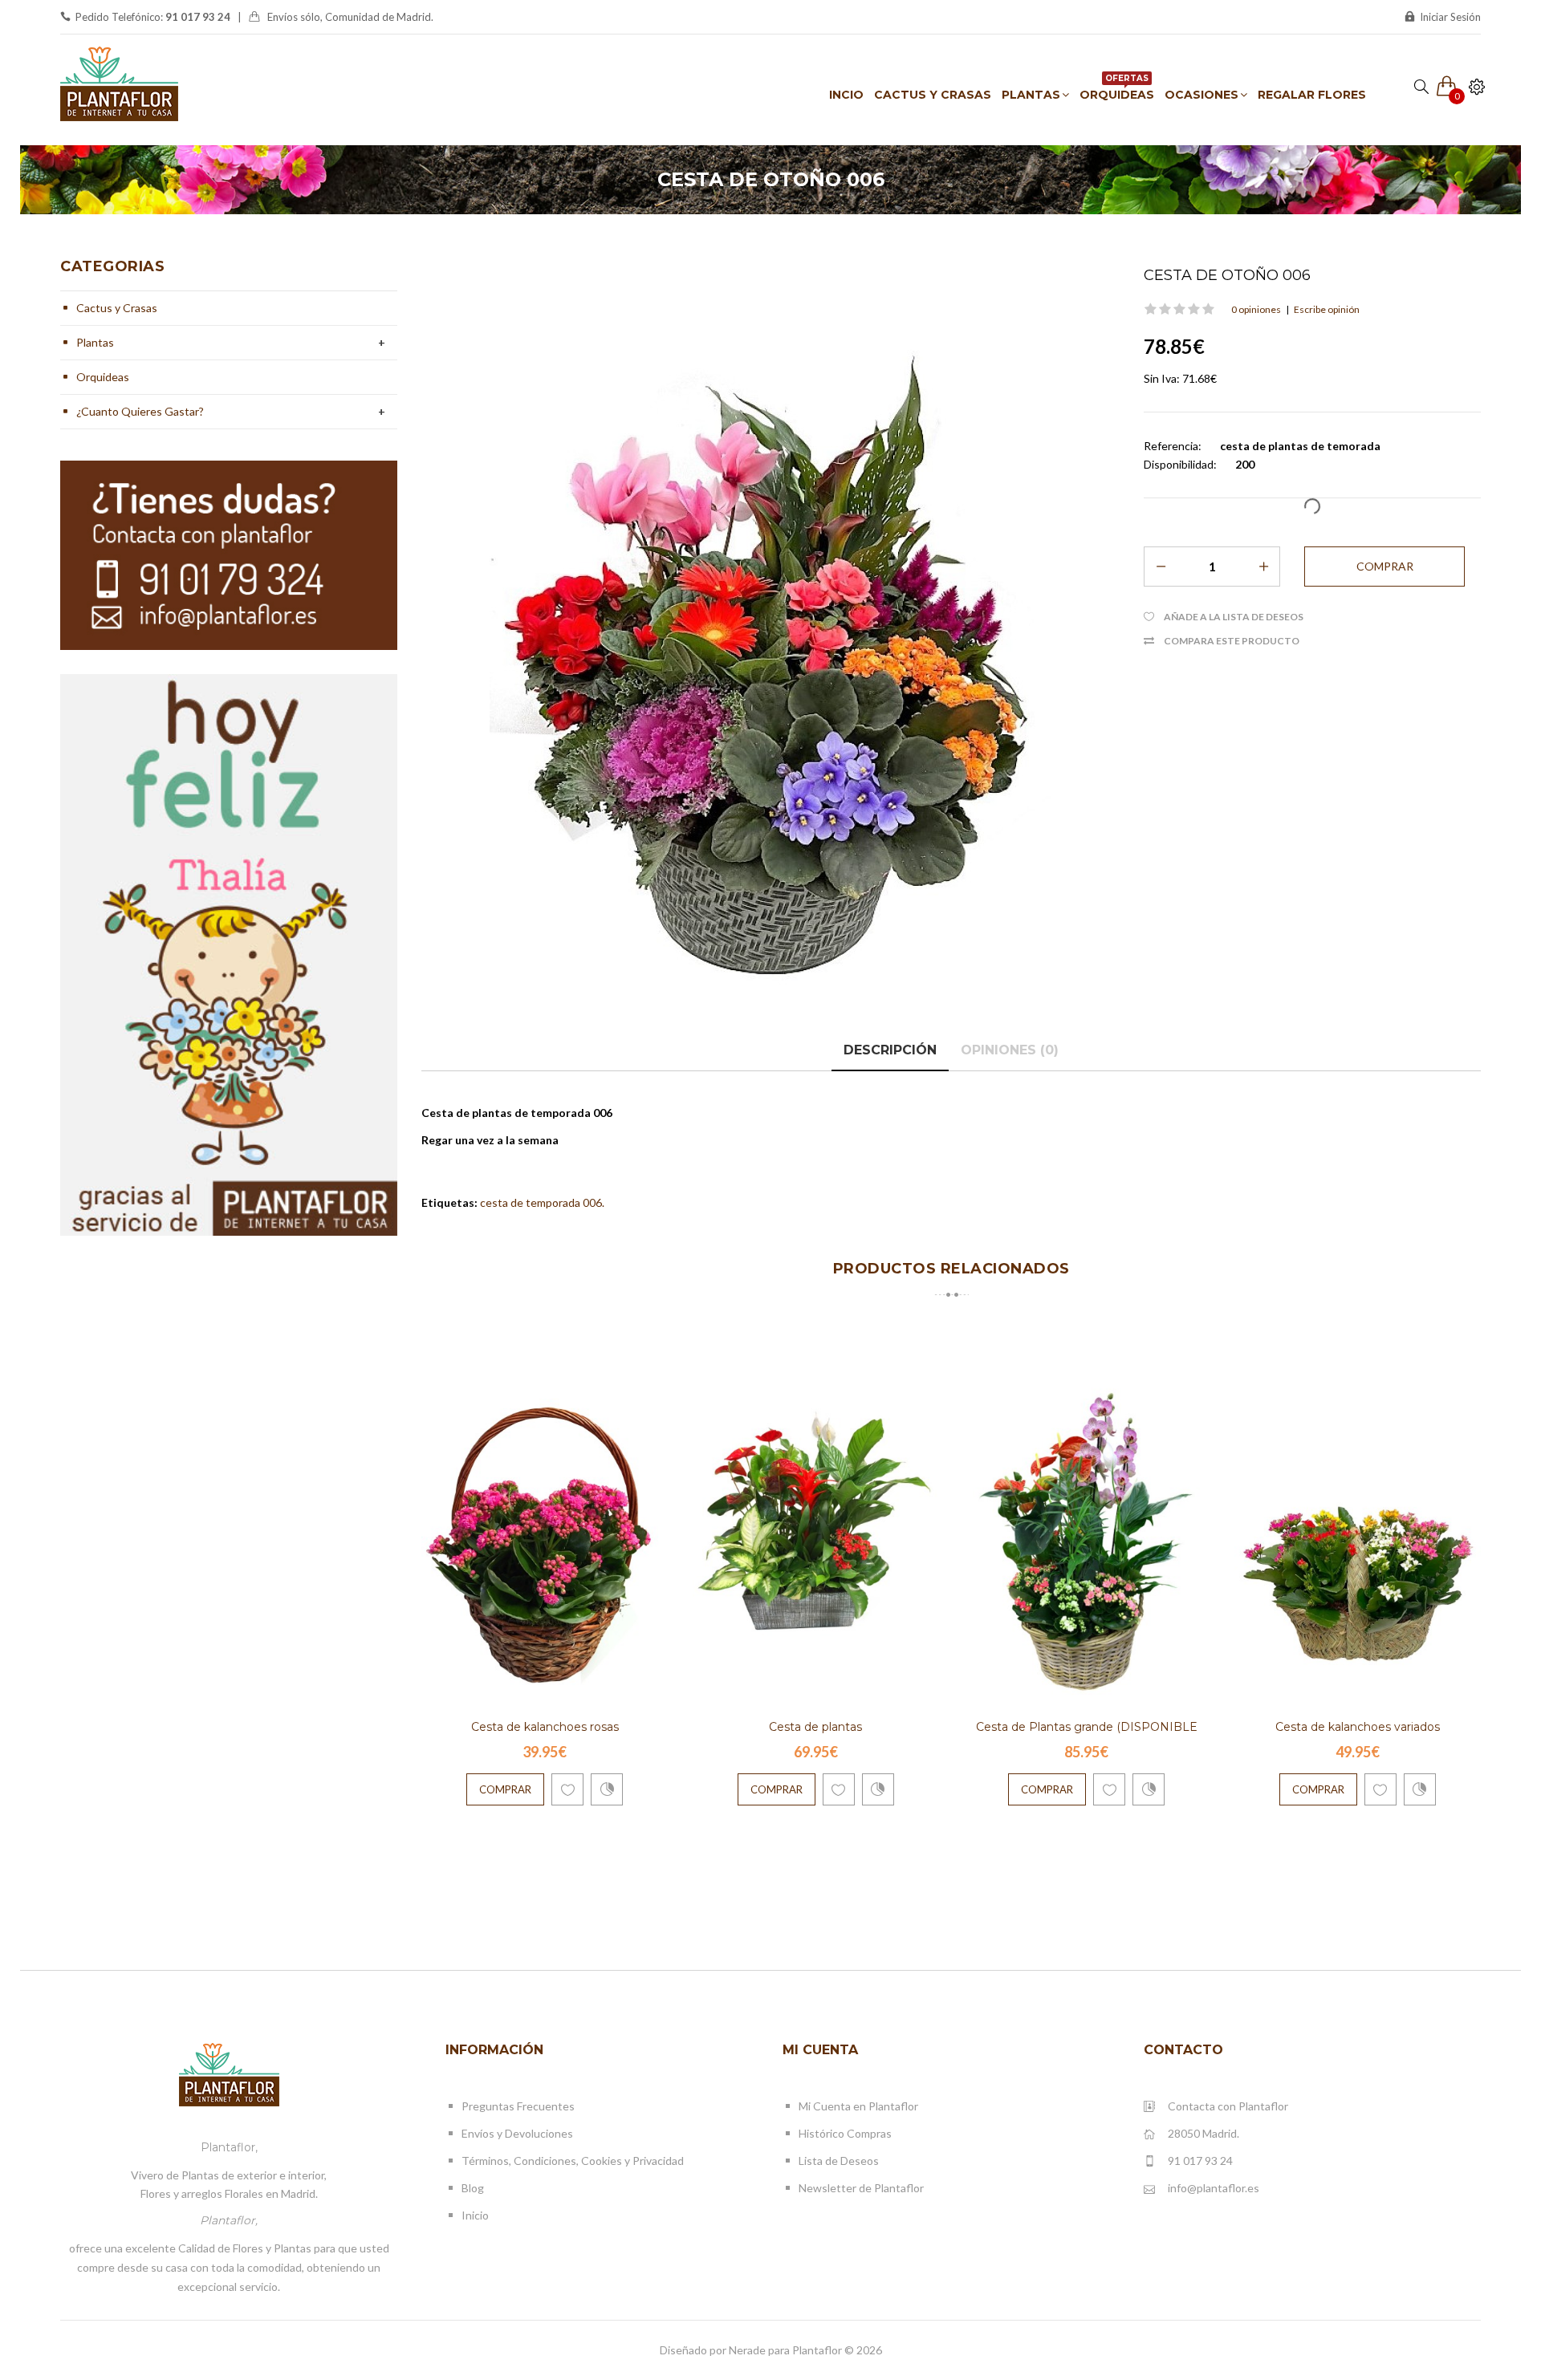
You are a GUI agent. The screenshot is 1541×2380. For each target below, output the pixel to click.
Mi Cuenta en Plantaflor (858, 2106)
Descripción (890, 1050)
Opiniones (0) (1010, 1050)
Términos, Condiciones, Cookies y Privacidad (573, 2161)
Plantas (95, 342)
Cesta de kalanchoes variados (1358, 1727)
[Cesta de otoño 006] (770, 640)
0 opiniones (1256, 309)
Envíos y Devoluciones (517, 2133)
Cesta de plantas (815, 1727)
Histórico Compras (845, 2133)
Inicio (475, 2215)
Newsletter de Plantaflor (861, 2188)
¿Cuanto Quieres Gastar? (140, 411)
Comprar (505, 1789)
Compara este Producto (1232, 641)
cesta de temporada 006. (542, 1202)
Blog (473, 2188)
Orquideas (103, 377)
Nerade (747, 2350)
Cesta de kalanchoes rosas (545, 1727)
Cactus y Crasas (117, 308)
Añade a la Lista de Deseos (1234, 617)
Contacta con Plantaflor (1228, 2106)
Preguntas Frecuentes (518, 2106)
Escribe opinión (1327, 309)
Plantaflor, (229, 2147)
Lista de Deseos (839, 2161)
